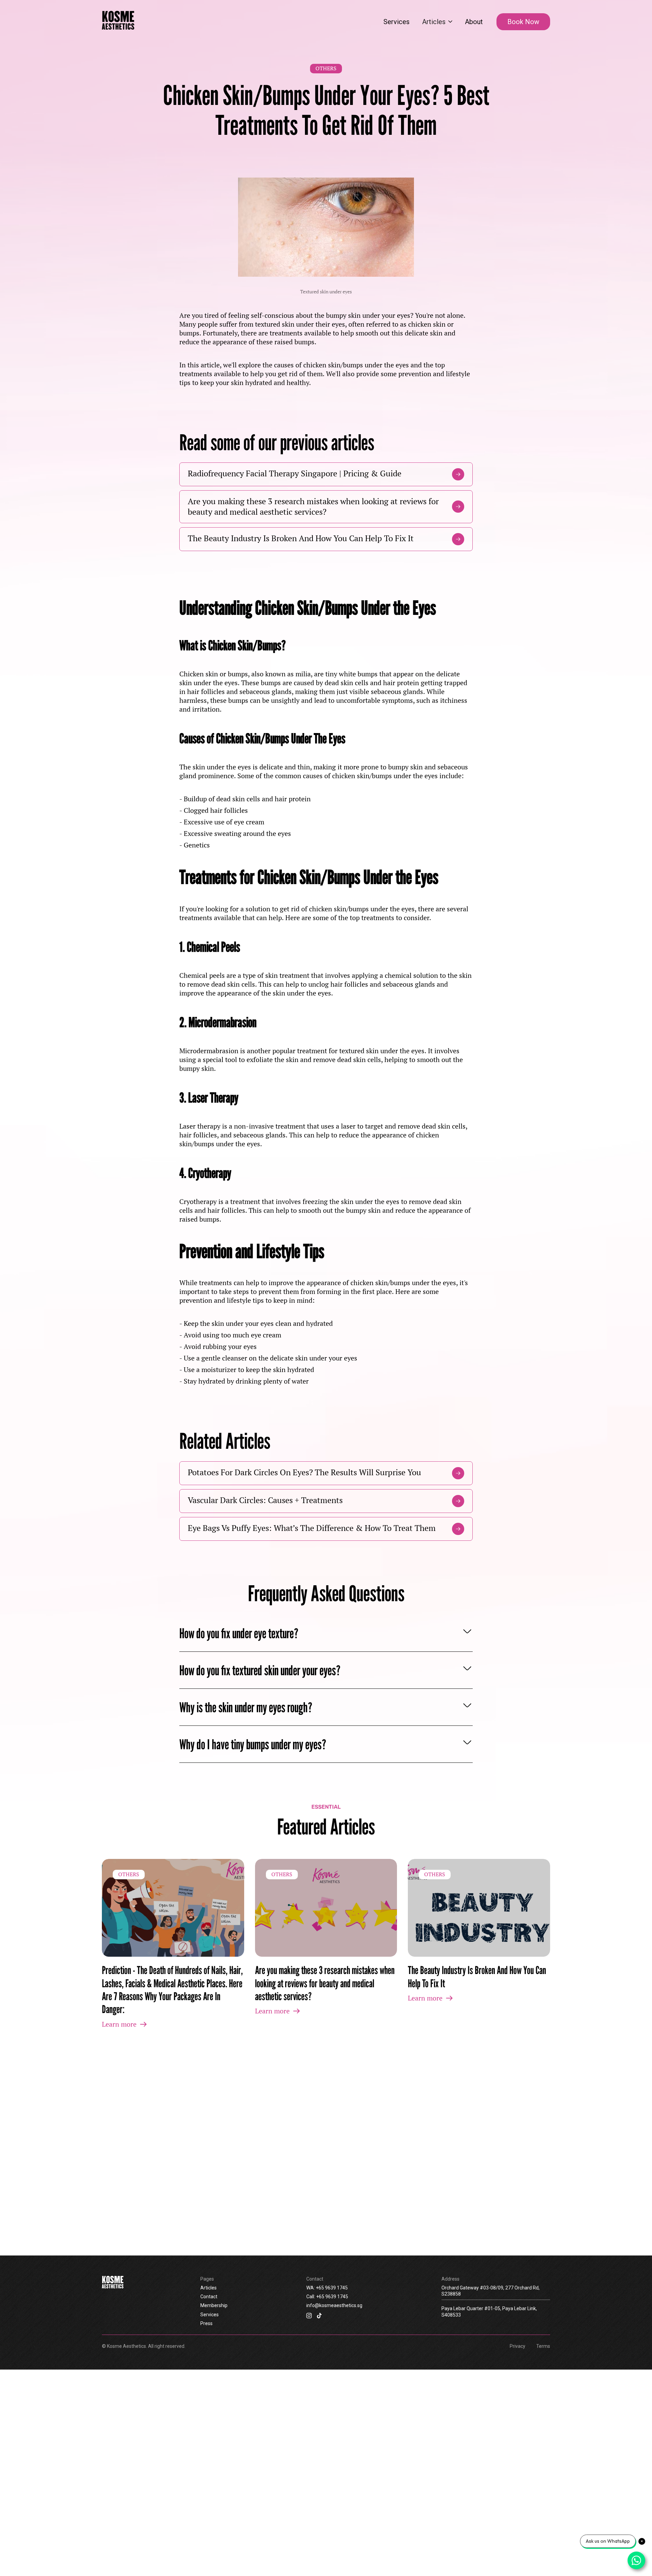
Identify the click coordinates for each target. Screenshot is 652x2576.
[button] (437, 22)
